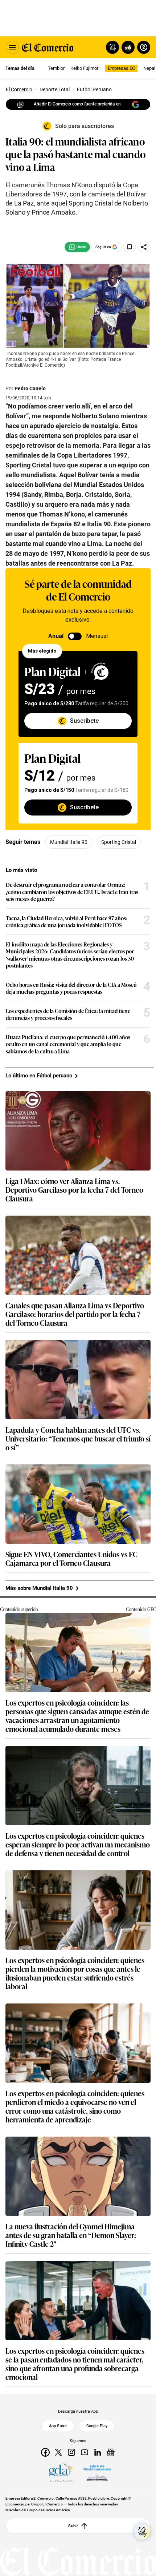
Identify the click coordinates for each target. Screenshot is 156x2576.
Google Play (97, 2426)
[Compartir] (144, 247)
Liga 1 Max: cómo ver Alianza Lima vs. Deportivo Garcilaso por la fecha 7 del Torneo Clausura (74, 1189)
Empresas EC (121, 68)
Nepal (149, 68)
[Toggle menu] (12, 47)
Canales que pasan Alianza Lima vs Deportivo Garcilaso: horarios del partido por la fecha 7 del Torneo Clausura (75, 1314)
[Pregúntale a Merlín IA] (142, 2532)
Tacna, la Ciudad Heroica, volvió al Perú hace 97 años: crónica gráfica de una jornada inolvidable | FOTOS (67, 922)
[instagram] (71, 2452)
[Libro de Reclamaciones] (97, 2473)
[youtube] (85, 2452)
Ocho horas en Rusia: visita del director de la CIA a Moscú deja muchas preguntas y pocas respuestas (71, 988)
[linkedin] (98, 2452)
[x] (58, 2452)
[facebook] (45, 2452)
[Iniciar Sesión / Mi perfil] (144, 47)
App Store (58, 2426)
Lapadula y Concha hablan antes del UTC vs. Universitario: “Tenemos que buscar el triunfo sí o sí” (78, 1438)
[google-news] (111, 2452)
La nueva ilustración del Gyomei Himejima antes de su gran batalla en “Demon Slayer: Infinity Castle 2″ (71, 2235)
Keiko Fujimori (85, 68)
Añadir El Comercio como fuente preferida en (77, 104)
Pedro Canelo (30, 388)
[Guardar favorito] (130, 247)
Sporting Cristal (119, 842)
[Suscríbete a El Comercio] (127, 47)
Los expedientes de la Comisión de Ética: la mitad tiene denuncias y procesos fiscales (68, 1014)
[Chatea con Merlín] (112, 47)
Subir (73, 2526)
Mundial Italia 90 (69, 842)
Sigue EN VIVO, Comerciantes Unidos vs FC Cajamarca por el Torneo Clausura (71, 1558)
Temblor (56, 68)
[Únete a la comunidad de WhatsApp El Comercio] (77, 247)
